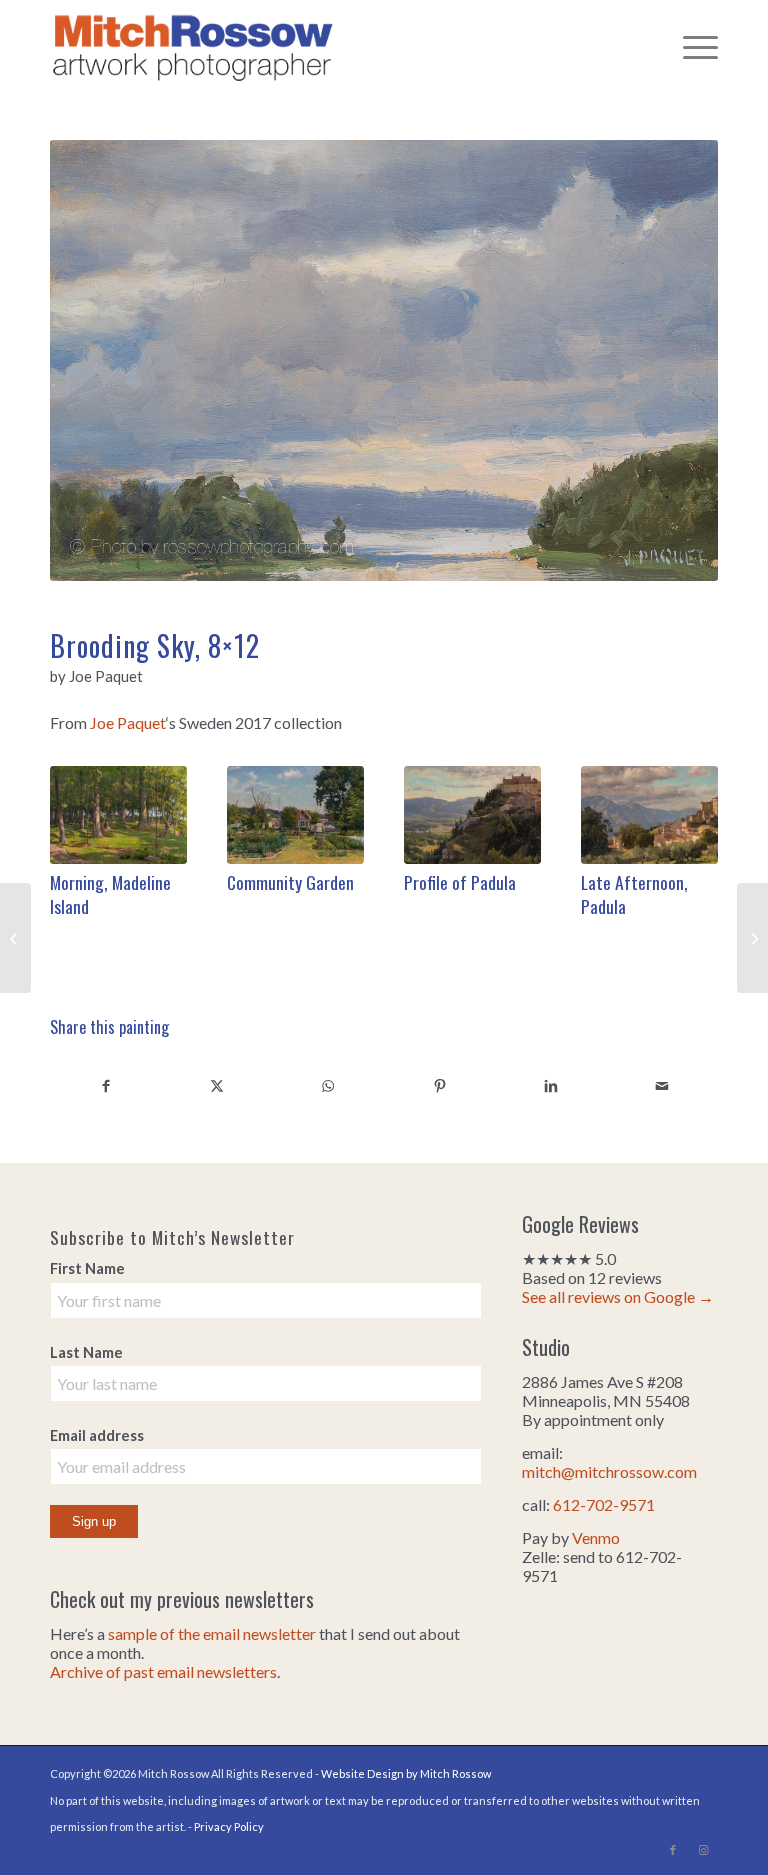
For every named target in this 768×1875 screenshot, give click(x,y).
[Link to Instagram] (703, 1850)
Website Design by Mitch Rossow (406, 1773)
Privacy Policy (229, 1826)
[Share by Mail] (662, 1085)
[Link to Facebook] (673, 1850)
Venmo (596, 1537)
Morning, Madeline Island (110, 894)
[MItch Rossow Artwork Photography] (193, 45)
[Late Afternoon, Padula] (649, 814)
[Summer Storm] (15, 938)
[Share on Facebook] (105, 1085)
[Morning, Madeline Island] (118, 814)
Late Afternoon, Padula (634, 894)
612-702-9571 (604, 1504)
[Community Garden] (295, 814)
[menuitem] (690, 45)
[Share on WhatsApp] (328, 1085)
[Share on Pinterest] (439, 1085)
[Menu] (690, 45)
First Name (87, 1268)
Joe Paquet (128, 722)
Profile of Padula (460, 882)
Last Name (86, 1352)
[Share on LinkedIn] (550, 1085)
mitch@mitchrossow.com (609, 1471)
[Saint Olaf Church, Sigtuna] (752, 938)
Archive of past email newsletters (163, 1671)
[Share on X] (216, 1085)
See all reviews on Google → (618, 1296)
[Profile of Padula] (472, 814)
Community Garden (290, 882)
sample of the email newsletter (212, 1633)
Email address (97, 1435)
